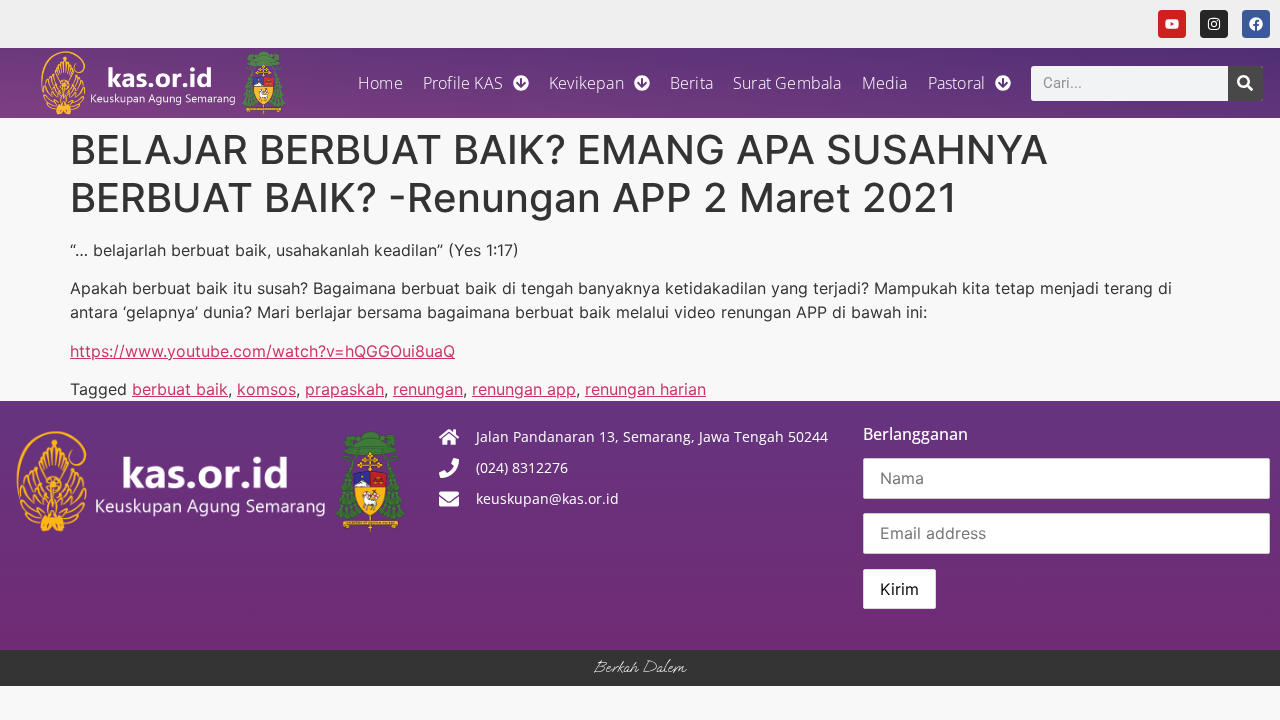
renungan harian (645, 389)
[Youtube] (1172, 24)
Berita (691, 83)
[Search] (1245, 83)
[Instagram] (1214, 24)
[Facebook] (1256, 24)
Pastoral (957, 83)
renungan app (524, 389)
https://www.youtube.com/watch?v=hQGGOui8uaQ (262, 351)
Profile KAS (463, 83)
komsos (266, 389)
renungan (428, 389)
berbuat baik (180, 389)
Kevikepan (586, 83)
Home (380, 83)
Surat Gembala (787, 83)
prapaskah (344, 389)
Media (885, 83)
